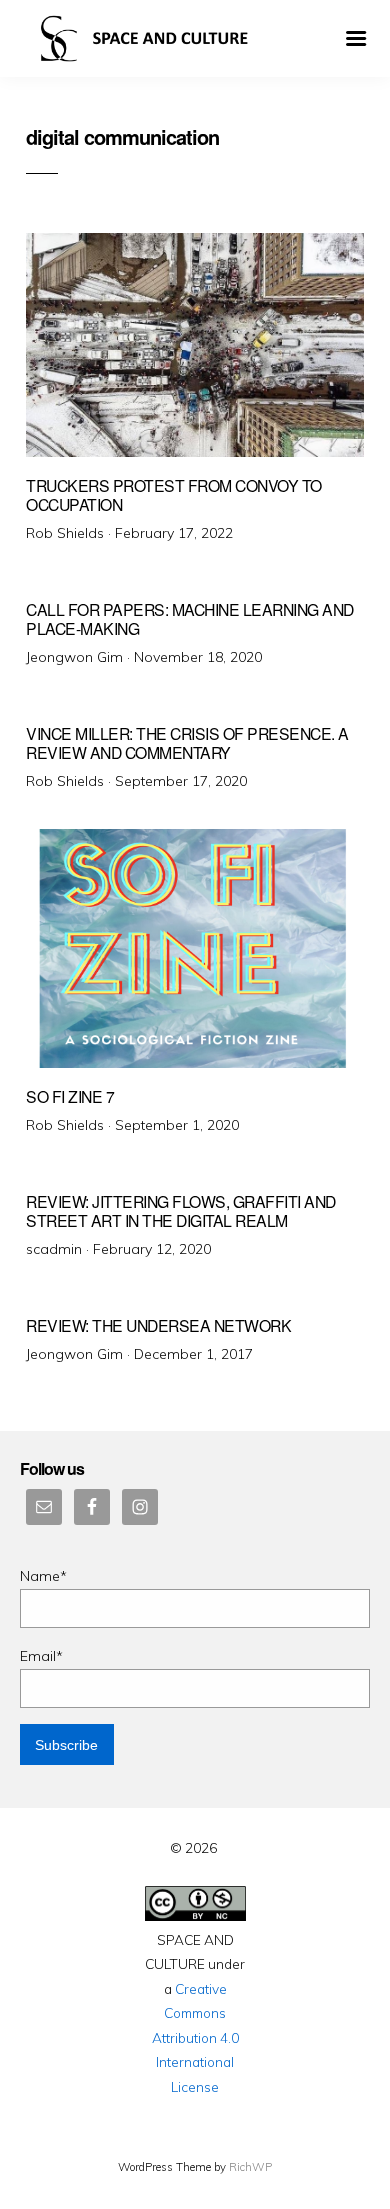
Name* (43, 1576)
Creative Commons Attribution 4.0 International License (195, 2037)
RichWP (250, 2167)
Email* (41, 1656)
